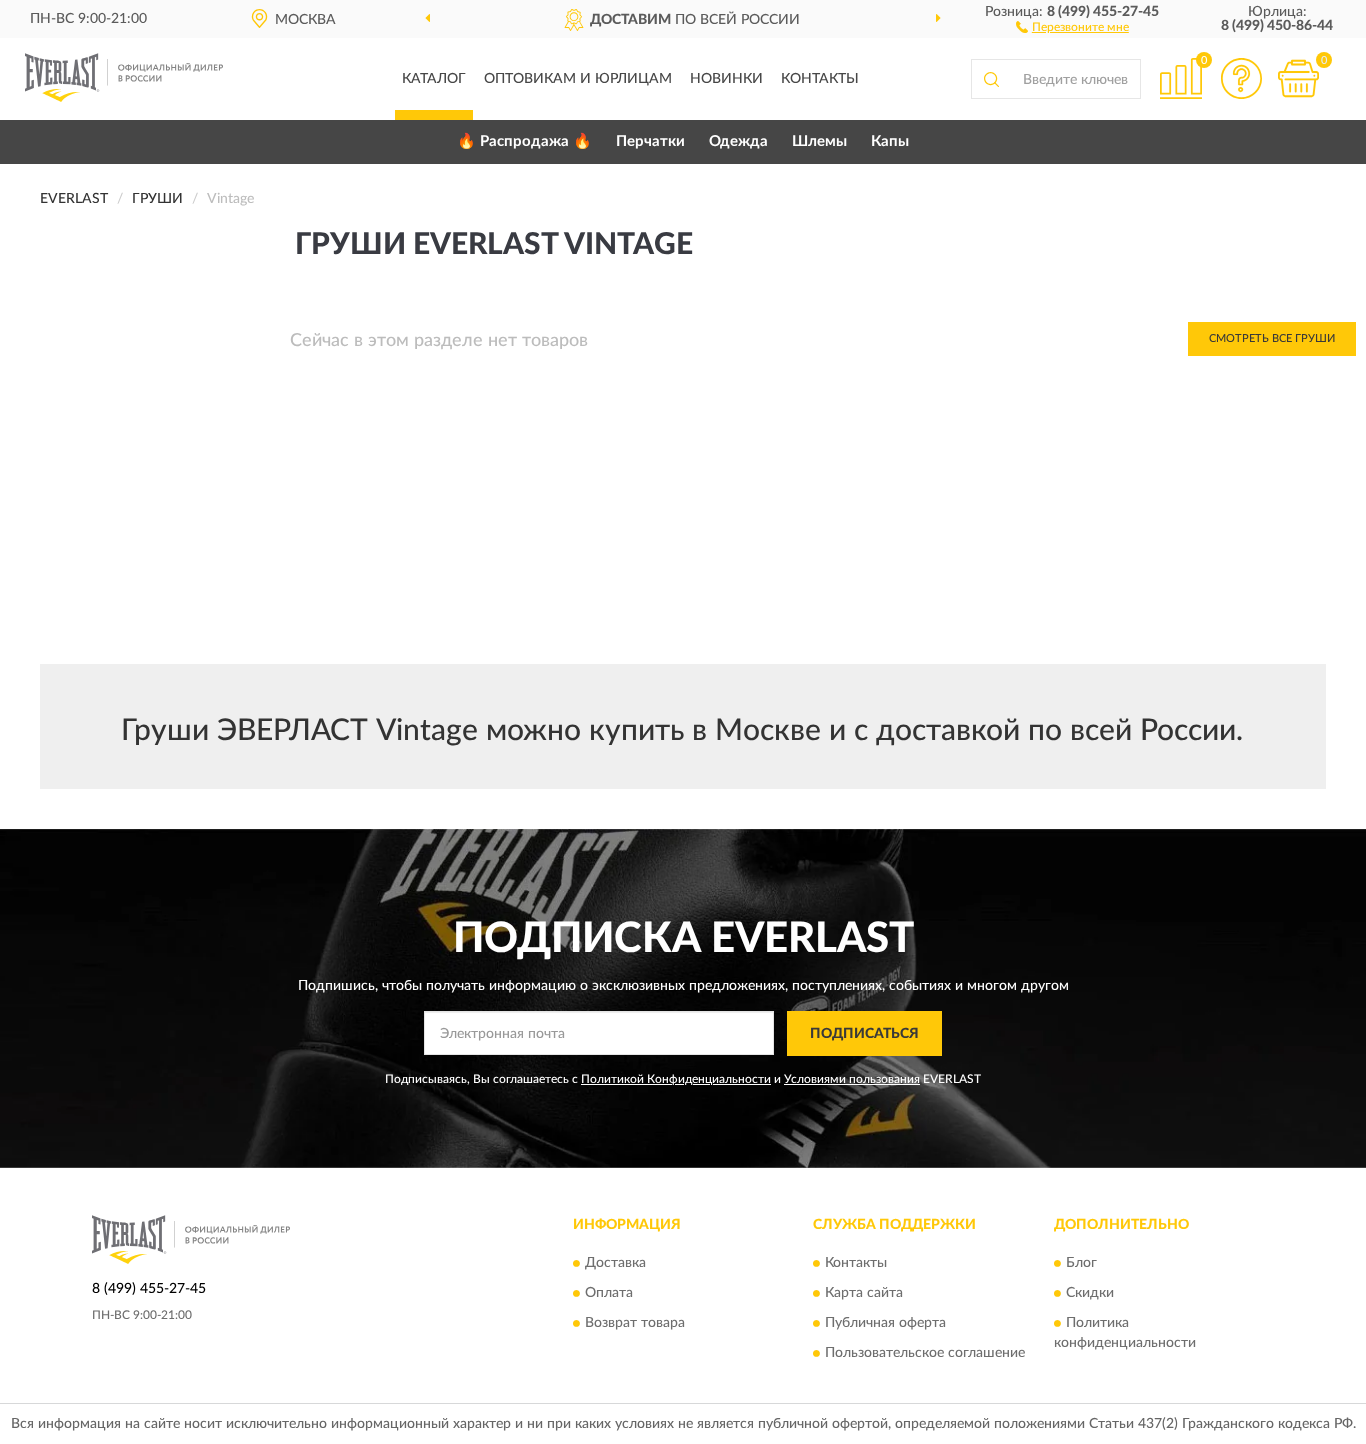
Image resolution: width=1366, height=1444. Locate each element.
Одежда (738, 141)
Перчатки (650, 141)
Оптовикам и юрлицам (578, 79)
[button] (1072, 26)
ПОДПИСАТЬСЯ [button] (864, 1034)
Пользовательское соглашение (925, 1354)
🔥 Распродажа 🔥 (524, 141)
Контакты (820, 79)
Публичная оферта (885, 1324)
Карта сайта (864, 1294)
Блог (1081, 1264)
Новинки (726, 79)
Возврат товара (635, 1324)
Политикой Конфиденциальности (676, 1079)
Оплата (609, 1294)
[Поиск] (991, 79)
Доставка (615, 1264)
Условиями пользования (852, 1079)
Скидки (1090, 1294)
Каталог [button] (434, 79)
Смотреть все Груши (1272, 338)
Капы (890, 141)
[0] (1298, 78)
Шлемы (819, 141)
